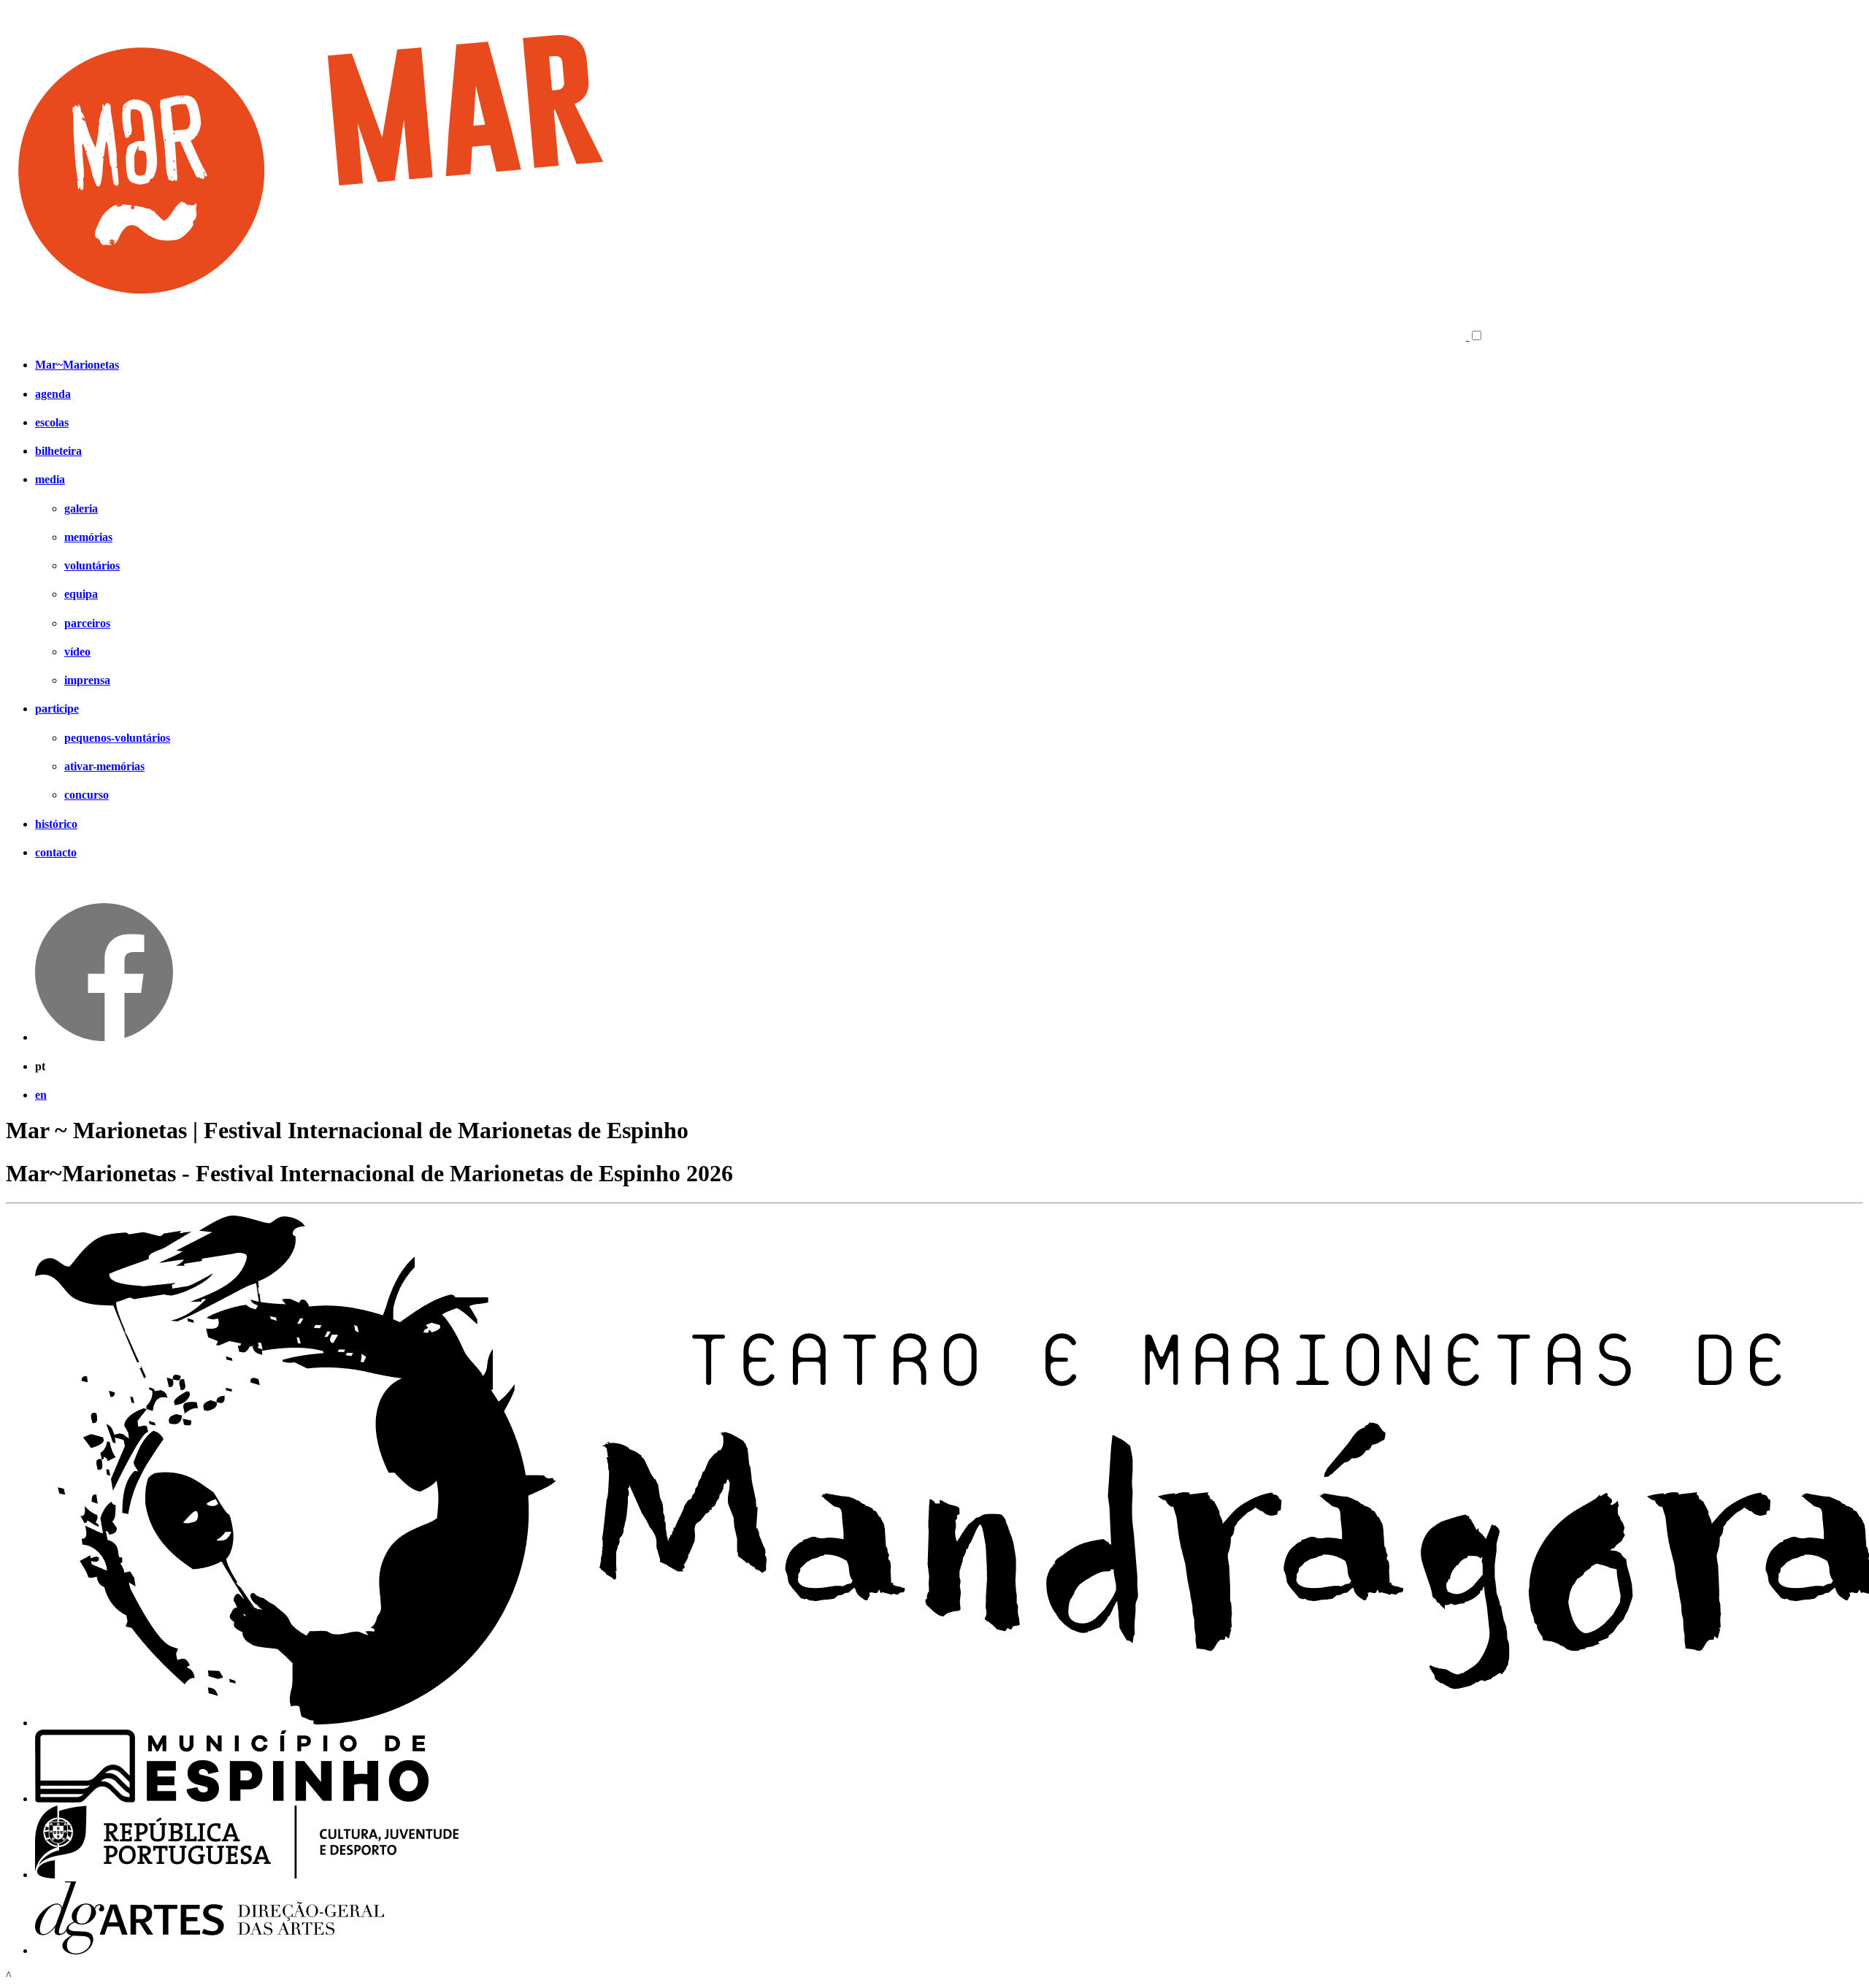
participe (57, 709)
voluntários (92, 565)
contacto (56, 852)
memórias (88, 537)
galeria (81, 508)
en (41, 1095)
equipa (81, 594)
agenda (53, 394)
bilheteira (58, 451)
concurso (87, 795)
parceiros (87, 623)
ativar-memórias (104, 766)
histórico (56, 824)
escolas (52, 422)
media (50, 479)
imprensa (87, 680)
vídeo (77, 652)
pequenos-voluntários (117, 738)
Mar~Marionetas (77, 365)
